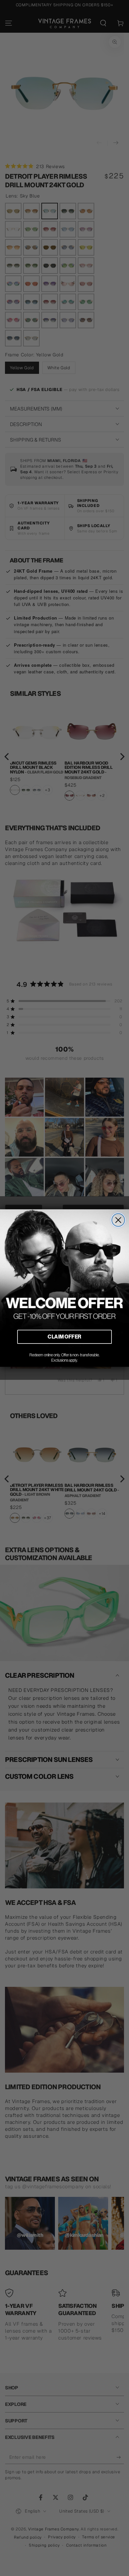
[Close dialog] (118, 1220)
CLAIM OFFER (64, 1337)
